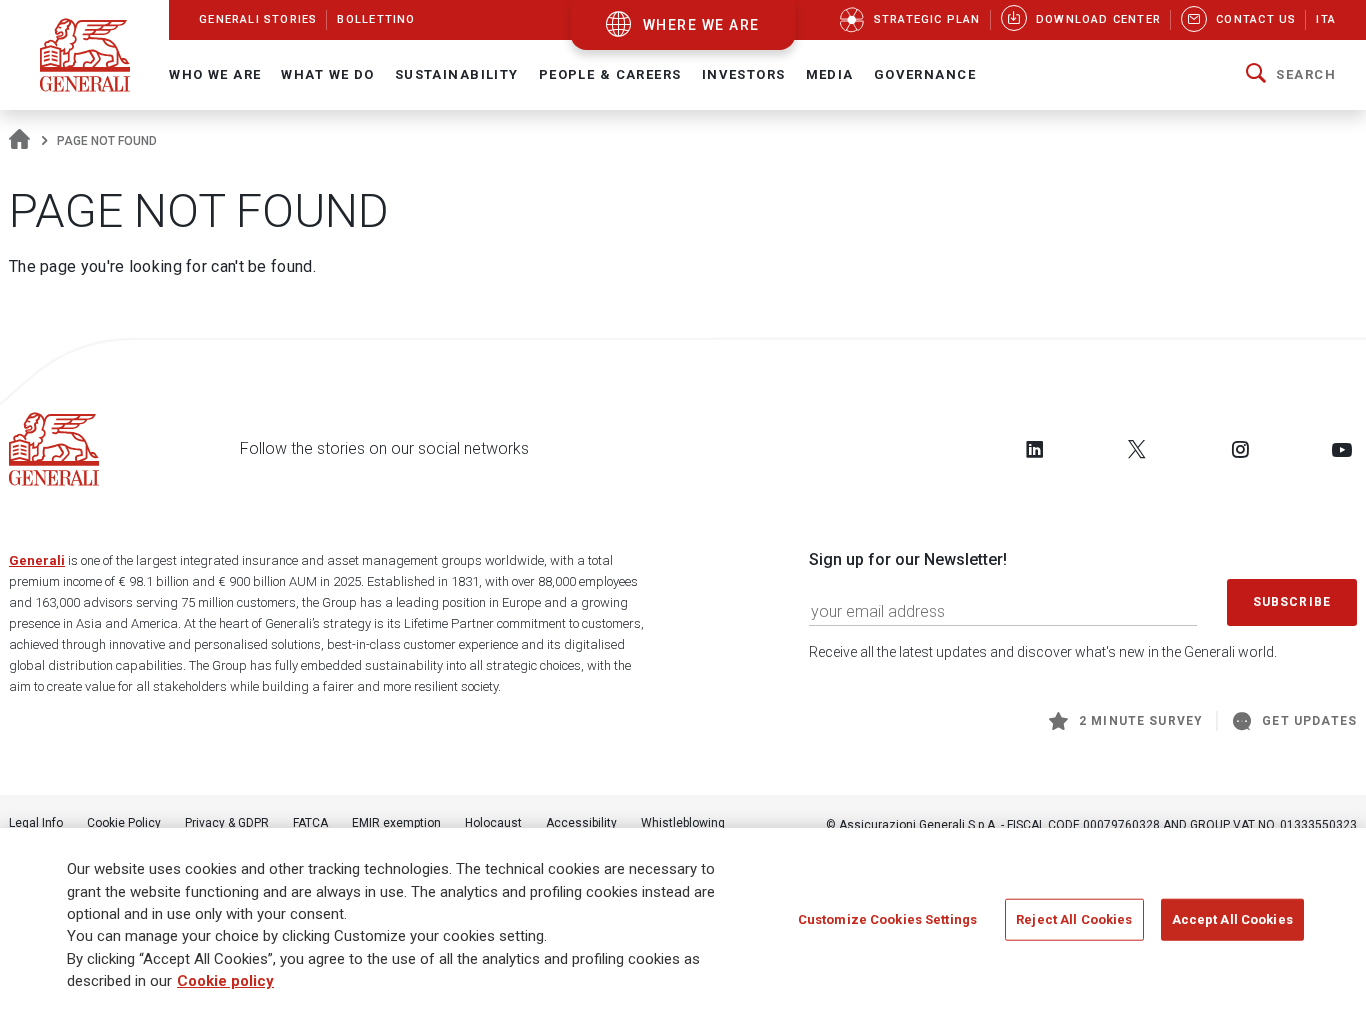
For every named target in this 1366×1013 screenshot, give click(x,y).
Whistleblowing (683, 823)
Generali (37, 560)
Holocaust (493, 823)
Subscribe (1292, 602)
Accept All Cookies (1232, 918)
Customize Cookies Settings (887, 918)
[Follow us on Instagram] (1240, 449)
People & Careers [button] (610, 74)
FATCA (310, 823)
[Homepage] (19, 141)
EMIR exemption (396, 823)
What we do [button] (327, 74)
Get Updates (1309, 721)
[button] (1291, 75)
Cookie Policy (124, 823)
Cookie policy (225, 982)
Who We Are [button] (215, 74)
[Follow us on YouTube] (1342, 449)
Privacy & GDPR (227, 823)
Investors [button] (744, 74)
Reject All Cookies (1074, 918)
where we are (701, 25)
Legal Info (36, 823)
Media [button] (830, 74)
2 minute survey (1141, 721)
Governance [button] (925, 74)
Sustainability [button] (457, 74)
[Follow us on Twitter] (1137, 449)
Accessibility (581, 823)
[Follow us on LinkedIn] (1035, 449)
